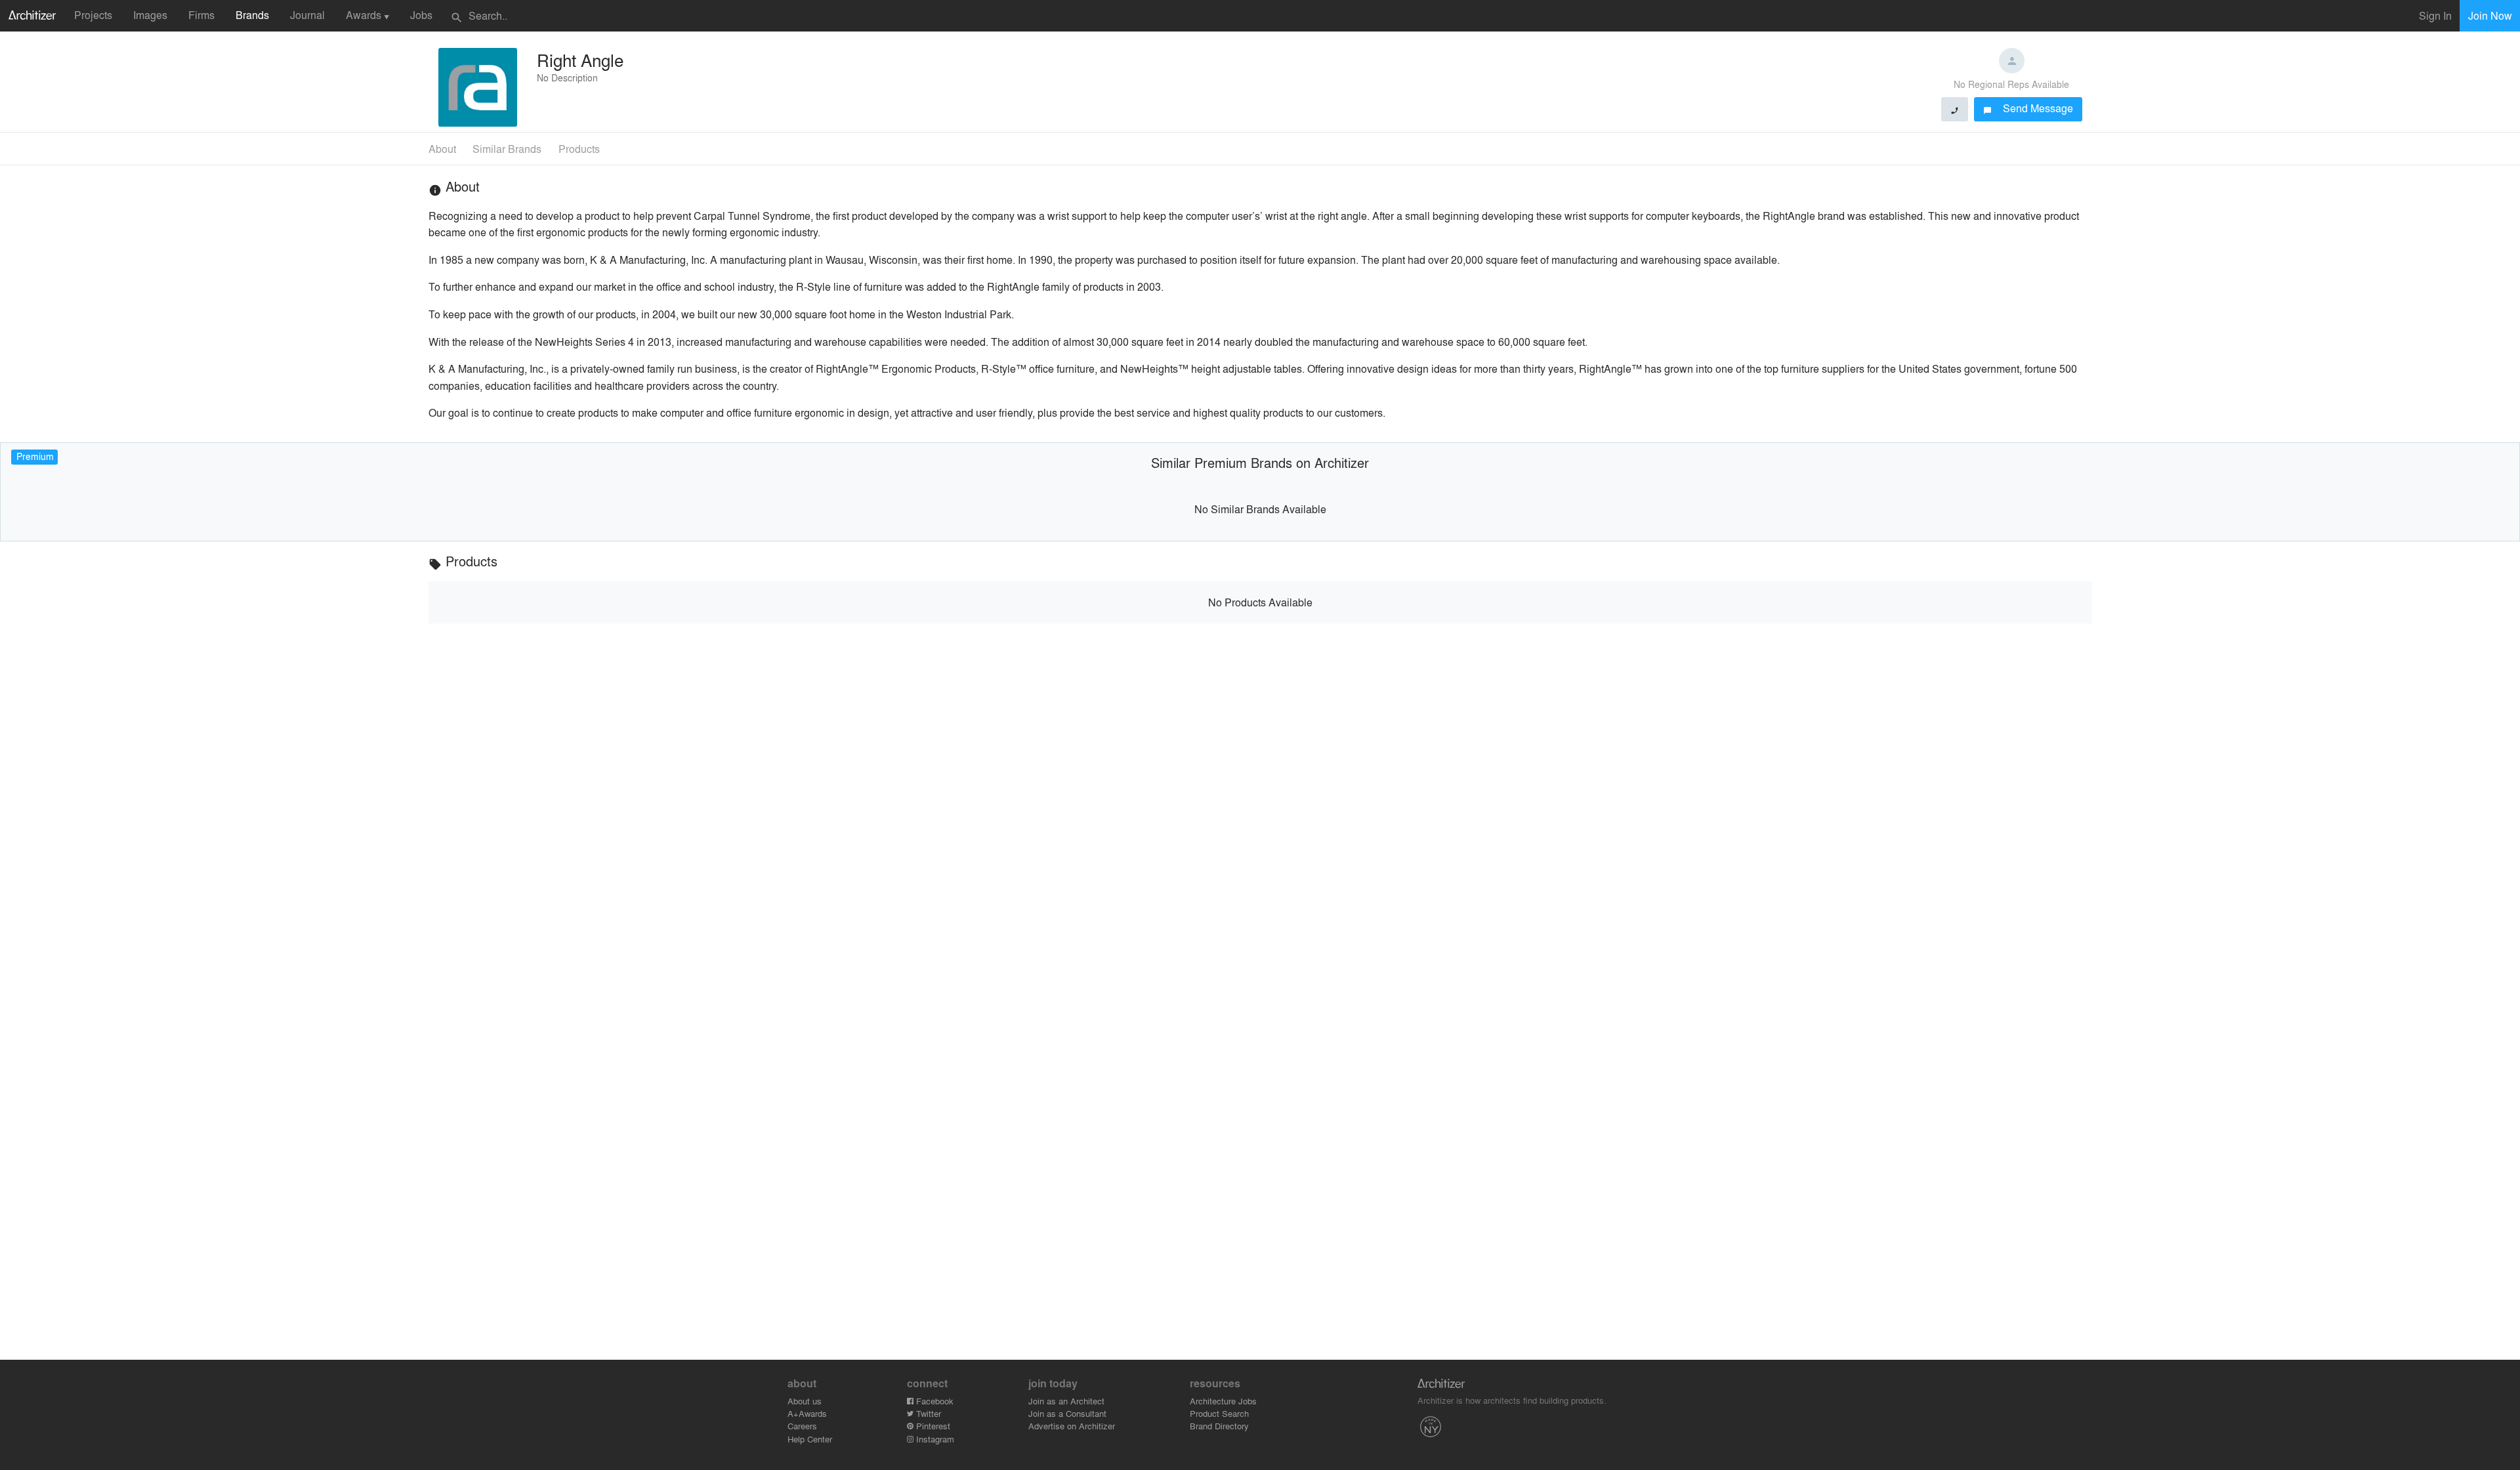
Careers (802, 1426)
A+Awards (807, 1413)
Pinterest (932, 1426)
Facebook (934, 1401)
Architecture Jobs (1223, 1401)
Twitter (927, 1413)
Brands (252, 15)
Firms (201, 15)
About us (805, 1401)
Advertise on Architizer (1072, 1426)
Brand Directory (1219, 1426)
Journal (307, 15)
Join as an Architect (1066, 1401)
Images (150, 15)
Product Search (1219, 1413)
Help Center (810, 1439)
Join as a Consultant (1067, 1413)
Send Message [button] (2028, 108)
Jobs (421, 15)
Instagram (934, 1439)
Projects (93, 15)
